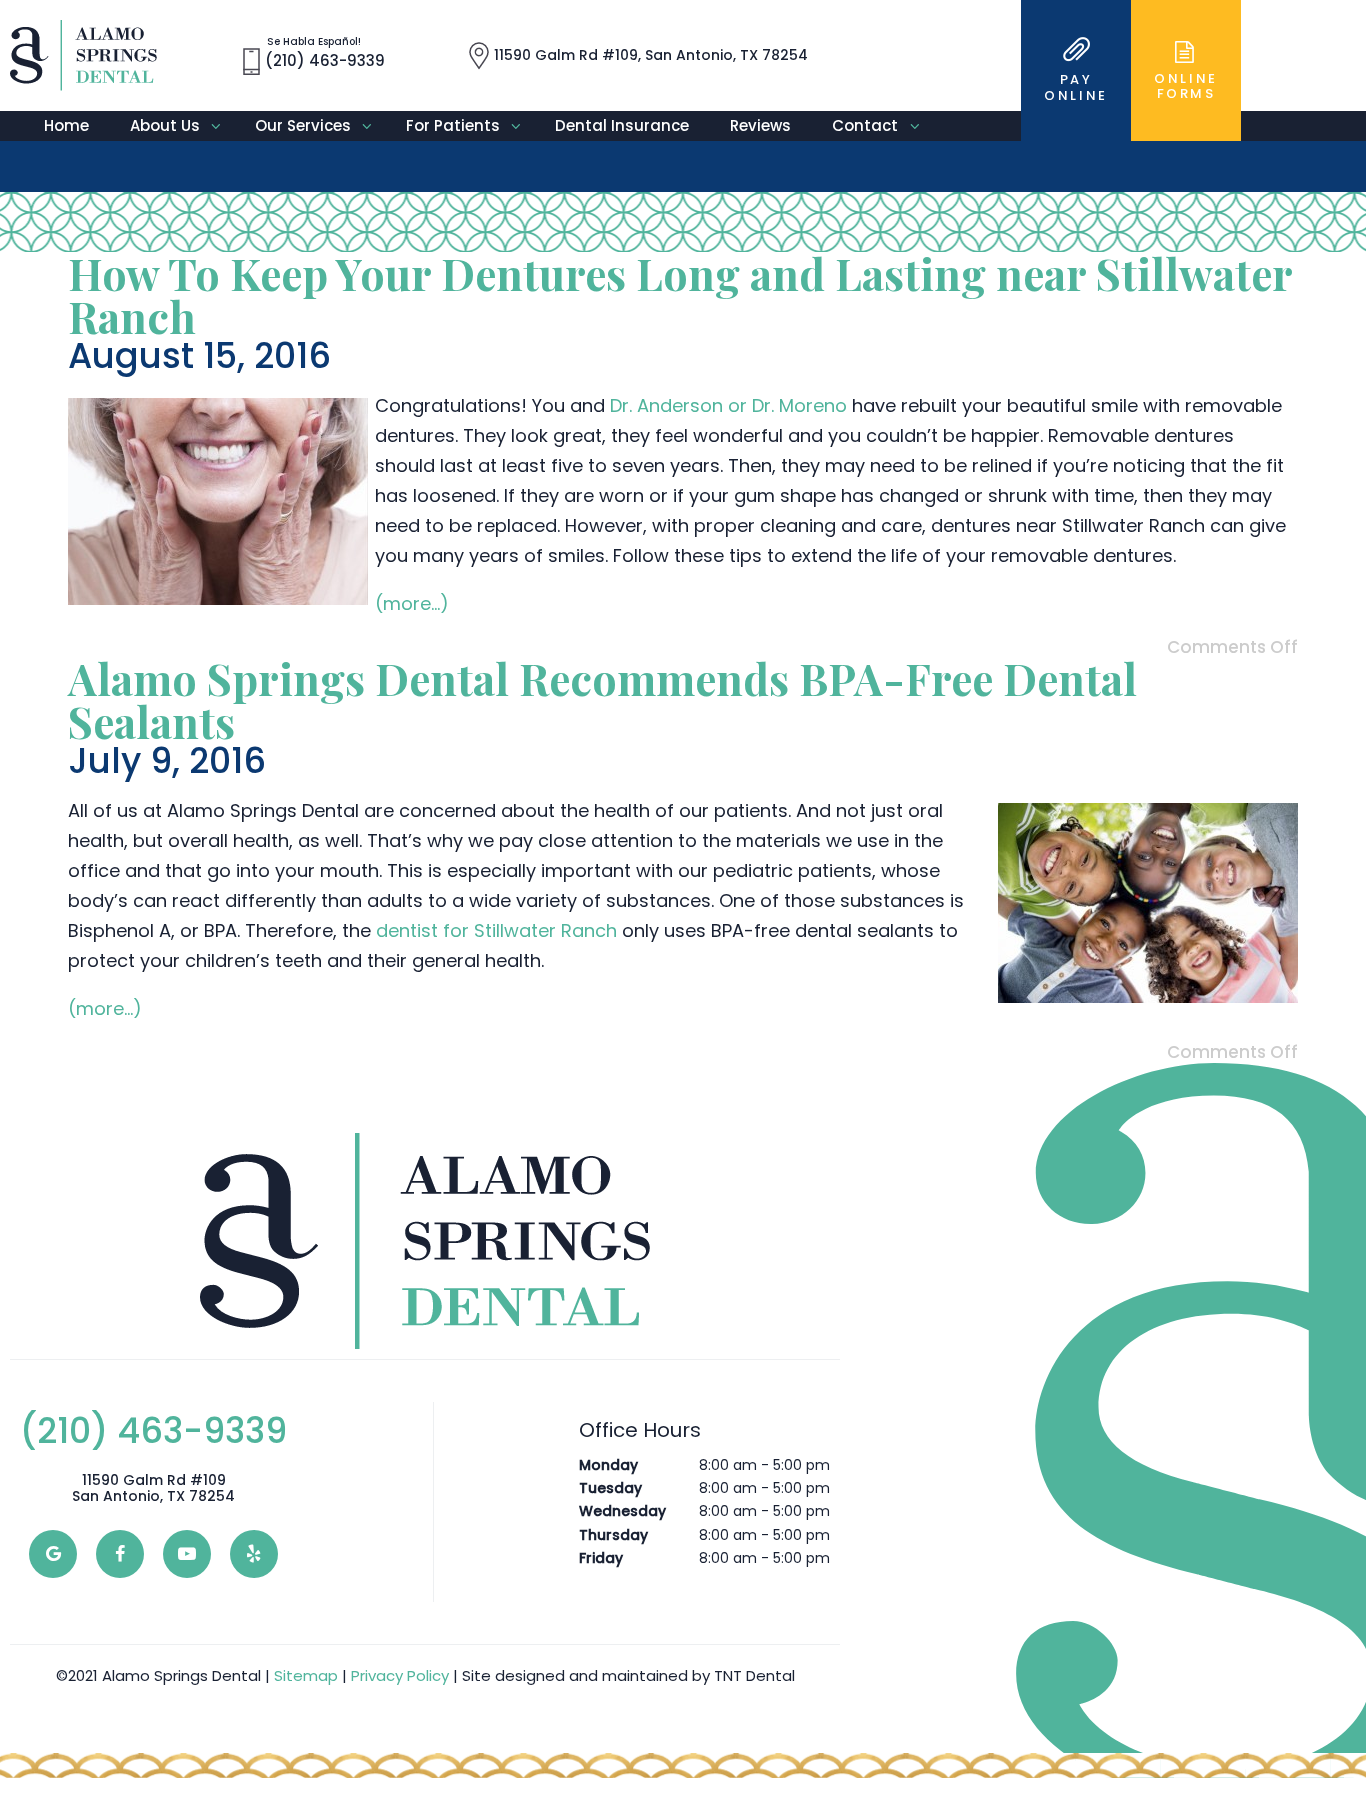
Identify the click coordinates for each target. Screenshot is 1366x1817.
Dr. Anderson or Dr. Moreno (728, 405)
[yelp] (254, 1554)
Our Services (303, 125)
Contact (865, 125)
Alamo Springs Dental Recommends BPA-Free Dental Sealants (602, 699)
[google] (53, 1554)
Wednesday (622, 1511)
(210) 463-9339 (325, 53)
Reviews (760, 125)
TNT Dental (754, 1675)
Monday (608, 1465)
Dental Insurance (622, 125)
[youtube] (187, 1554)
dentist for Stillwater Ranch (496, 930)
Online (1076, 87)
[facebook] (120, 1554)
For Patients (453, 125)
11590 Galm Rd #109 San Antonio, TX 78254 (153, 1489)
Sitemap (306, 1675)
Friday (601, 1558)
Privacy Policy (400, 1675)
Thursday (613, 1535)
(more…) (412, 603)
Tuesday (610, 1488)
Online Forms (1186, 86)
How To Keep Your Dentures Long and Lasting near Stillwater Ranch (680, 294)
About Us (165, 125)
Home (66, 125)
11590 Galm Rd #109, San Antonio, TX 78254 (651, 54)
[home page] (83, 55)
